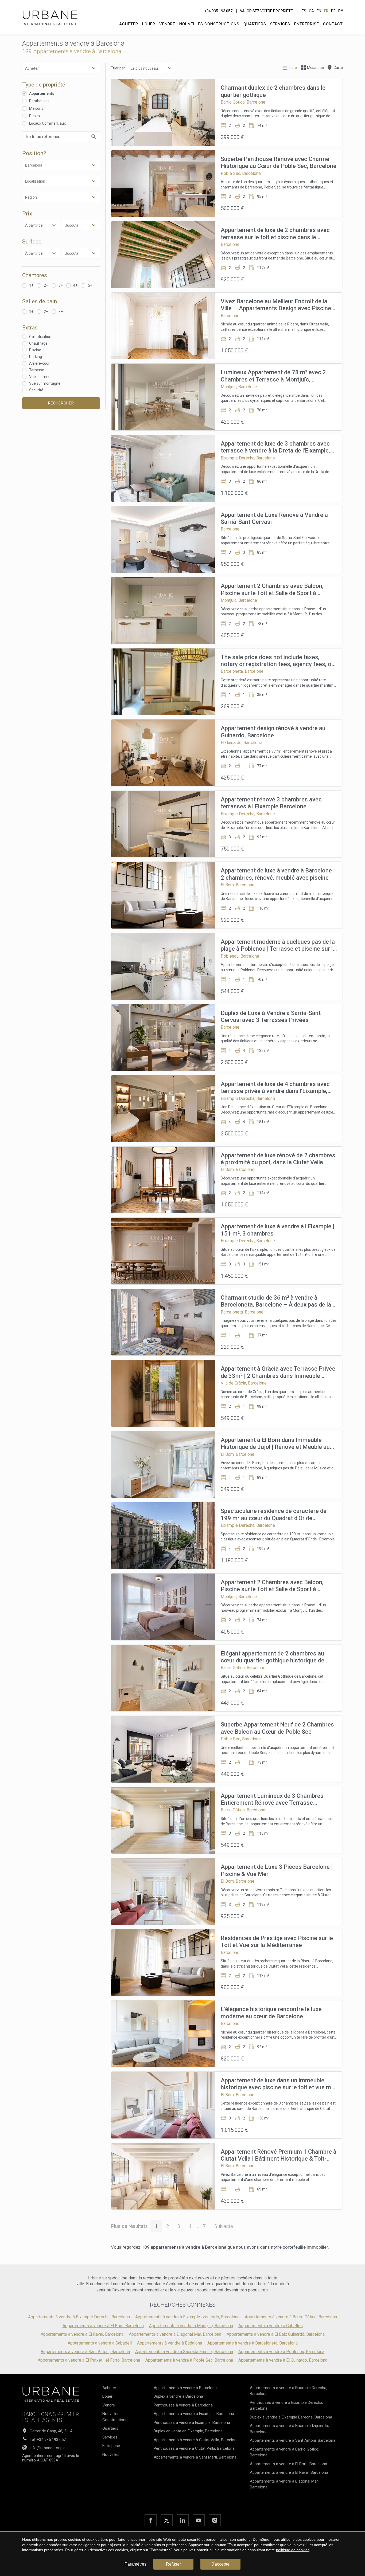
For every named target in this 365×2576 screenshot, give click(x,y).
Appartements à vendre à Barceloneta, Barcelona (253, 2343)
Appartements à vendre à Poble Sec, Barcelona (189, 2360)
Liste (293, 68)
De (333, 11)
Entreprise (307, 24)
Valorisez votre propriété (266, 11)
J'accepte (221, 2564)
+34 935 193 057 (218, 11)
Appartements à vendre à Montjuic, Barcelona (191, 2326)
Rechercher (61, 403)
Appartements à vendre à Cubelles (271, 2326)
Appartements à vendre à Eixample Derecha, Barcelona (79, 2317)
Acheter (129, 24)
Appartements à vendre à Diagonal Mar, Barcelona (175, 2334)
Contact (333, 24)
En (319, 11)
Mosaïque (315, 68)
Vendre (167, 24)
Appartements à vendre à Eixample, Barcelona (194, 2414)
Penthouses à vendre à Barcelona (183, 2405)
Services (280, 24)
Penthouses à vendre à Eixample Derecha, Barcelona (286, 2406)
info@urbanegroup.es (49, 2448)
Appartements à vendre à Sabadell (100, 2343)
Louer (149, 24)
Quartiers (255, 24)
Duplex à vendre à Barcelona (178, 2396)
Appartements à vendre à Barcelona (185, 2388)
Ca (311, 11)
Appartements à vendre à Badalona (170, 2343)
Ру (341, 11)
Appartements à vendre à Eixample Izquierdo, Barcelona (187, 2317)
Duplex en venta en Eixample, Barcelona (188, 2431)
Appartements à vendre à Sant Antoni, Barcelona (85, 2352)
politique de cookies (293, 2550)
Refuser (173, 2564)
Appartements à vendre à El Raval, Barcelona (82, 2334)
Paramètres (135, 2564)
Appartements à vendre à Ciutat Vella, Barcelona (196, 2440)
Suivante (224, 2226)
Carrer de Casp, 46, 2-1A (51, 2431)
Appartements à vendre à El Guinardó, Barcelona (283, 2360)
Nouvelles (111, 2455)
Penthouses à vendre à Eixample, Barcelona (192, 2422)
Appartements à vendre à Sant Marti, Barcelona (195, 2457)
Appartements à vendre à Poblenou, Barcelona (281, 2352)
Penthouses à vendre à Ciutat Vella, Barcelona (194, 2448)
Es (304, 11)
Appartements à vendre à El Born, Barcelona (103, 2326)
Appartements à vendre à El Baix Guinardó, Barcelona (276, 2334)
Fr (326, 11)
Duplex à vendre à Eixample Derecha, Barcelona (291, 2417)
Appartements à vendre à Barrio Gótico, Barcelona (291, 2317)
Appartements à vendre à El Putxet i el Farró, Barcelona (89, 2360)
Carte (338, 68)
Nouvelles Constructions (209, 24)
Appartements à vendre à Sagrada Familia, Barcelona (184, 2352)
